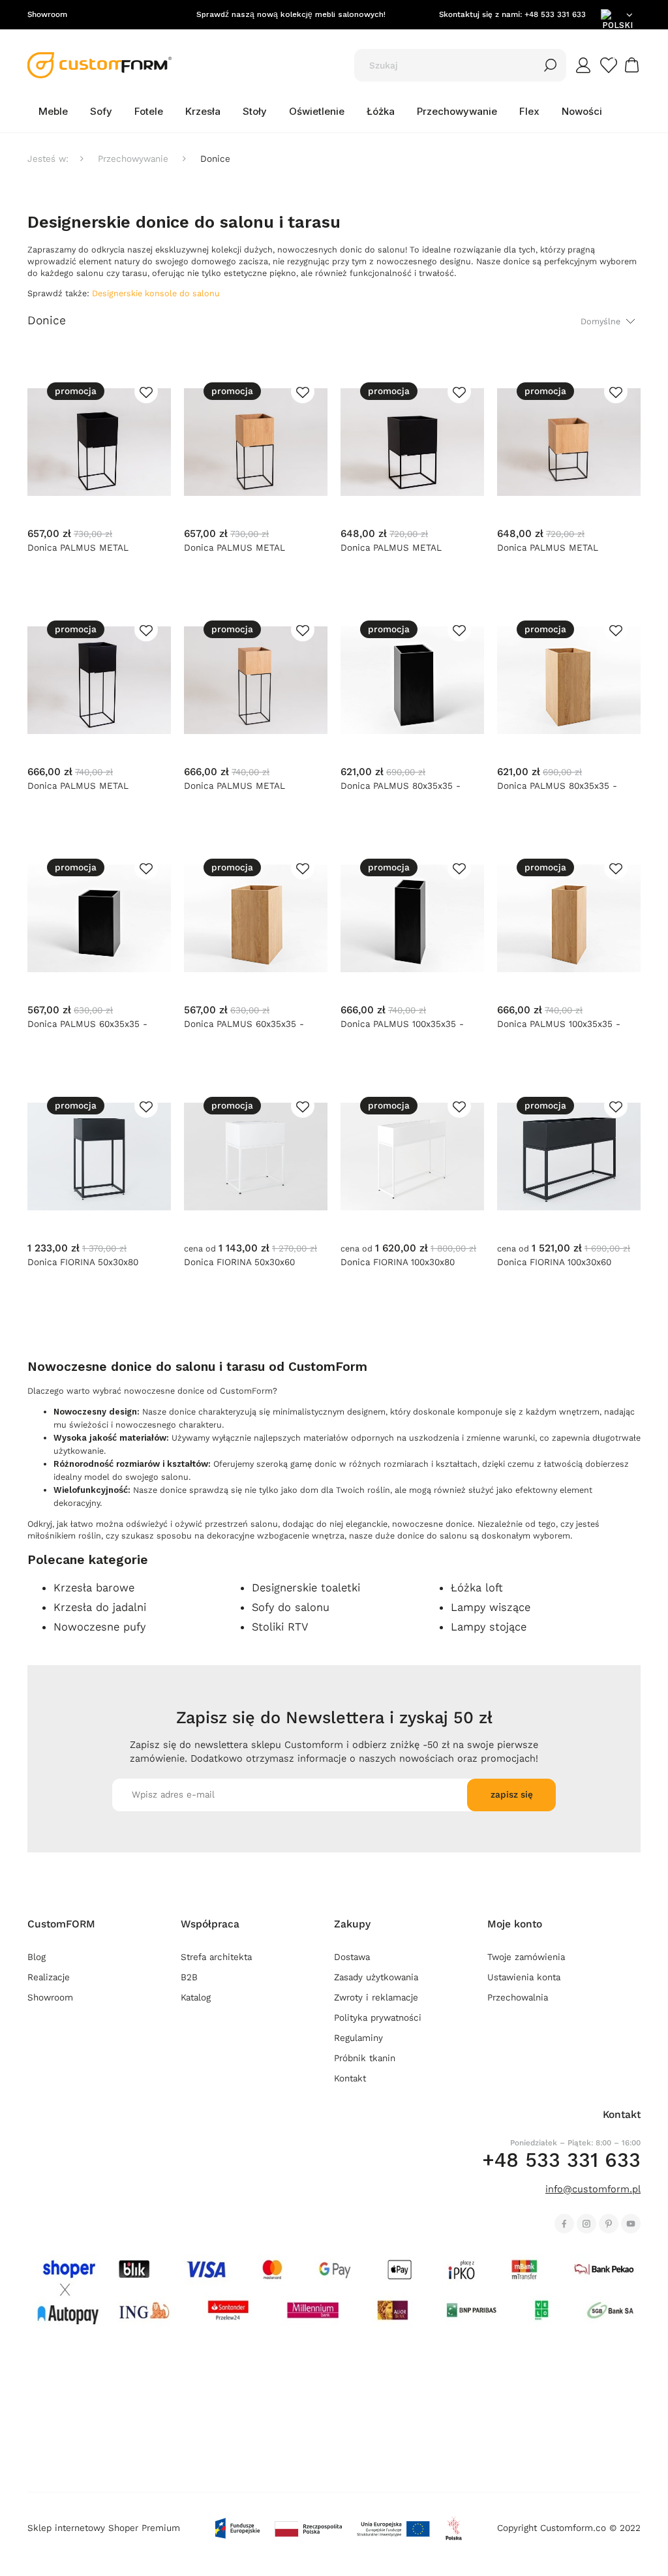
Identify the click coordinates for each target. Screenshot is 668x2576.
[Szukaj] (551, 65)
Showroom (47, 14)
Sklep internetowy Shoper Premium (104, 2528)
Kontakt (350, 2078)
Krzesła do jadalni (100, 1607)
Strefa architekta (216, 1957)
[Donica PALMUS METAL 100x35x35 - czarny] (99, 680)
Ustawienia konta (524, 1977)
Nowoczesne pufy (99, 1627)
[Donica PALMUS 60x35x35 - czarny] (99, 918)
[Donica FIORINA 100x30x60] (569, 1156)
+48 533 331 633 (555, 14)
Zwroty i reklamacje (376, 1998)
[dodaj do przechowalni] (146, 391)
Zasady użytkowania (376, 1977)
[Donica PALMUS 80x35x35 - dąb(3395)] (569, 680)
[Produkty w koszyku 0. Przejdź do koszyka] (634, 65)
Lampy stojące (489, 1627)
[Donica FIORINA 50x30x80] (99, 1156)
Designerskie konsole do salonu (156, 293)
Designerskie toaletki (306, 1587)
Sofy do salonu (291, 1607)
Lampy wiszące (491, 1607)
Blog (37, 1957)
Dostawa (352, 1957)
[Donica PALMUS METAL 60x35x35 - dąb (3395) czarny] (569, 442)
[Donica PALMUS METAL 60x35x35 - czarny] (412, 442)
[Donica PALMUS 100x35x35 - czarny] (412, 918)
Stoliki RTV (280, 1627)
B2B (189, 1977)
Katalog (196, 1998)
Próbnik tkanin (365, 2058)
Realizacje (49, 1977)
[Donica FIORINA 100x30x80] (412, 1156)
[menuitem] (53, 112)
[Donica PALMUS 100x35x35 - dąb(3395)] (569, 918)
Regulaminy (358, 2038)
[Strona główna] (99, 65)
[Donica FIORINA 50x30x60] (256, 1156)
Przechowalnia (518, 1998)
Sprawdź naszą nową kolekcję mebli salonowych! (291, 14)
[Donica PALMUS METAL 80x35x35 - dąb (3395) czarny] (256, 442)
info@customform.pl (593, 2189)
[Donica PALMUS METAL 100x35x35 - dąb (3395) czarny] (256, 680)
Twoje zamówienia (526, 1957)
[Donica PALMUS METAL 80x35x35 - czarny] (99, 442)
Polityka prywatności (378, 2018)
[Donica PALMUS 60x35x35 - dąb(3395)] (256, 918)
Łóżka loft (477, 1587)
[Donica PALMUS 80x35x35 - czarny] (412, 680)
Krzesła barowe (94, 1587)
